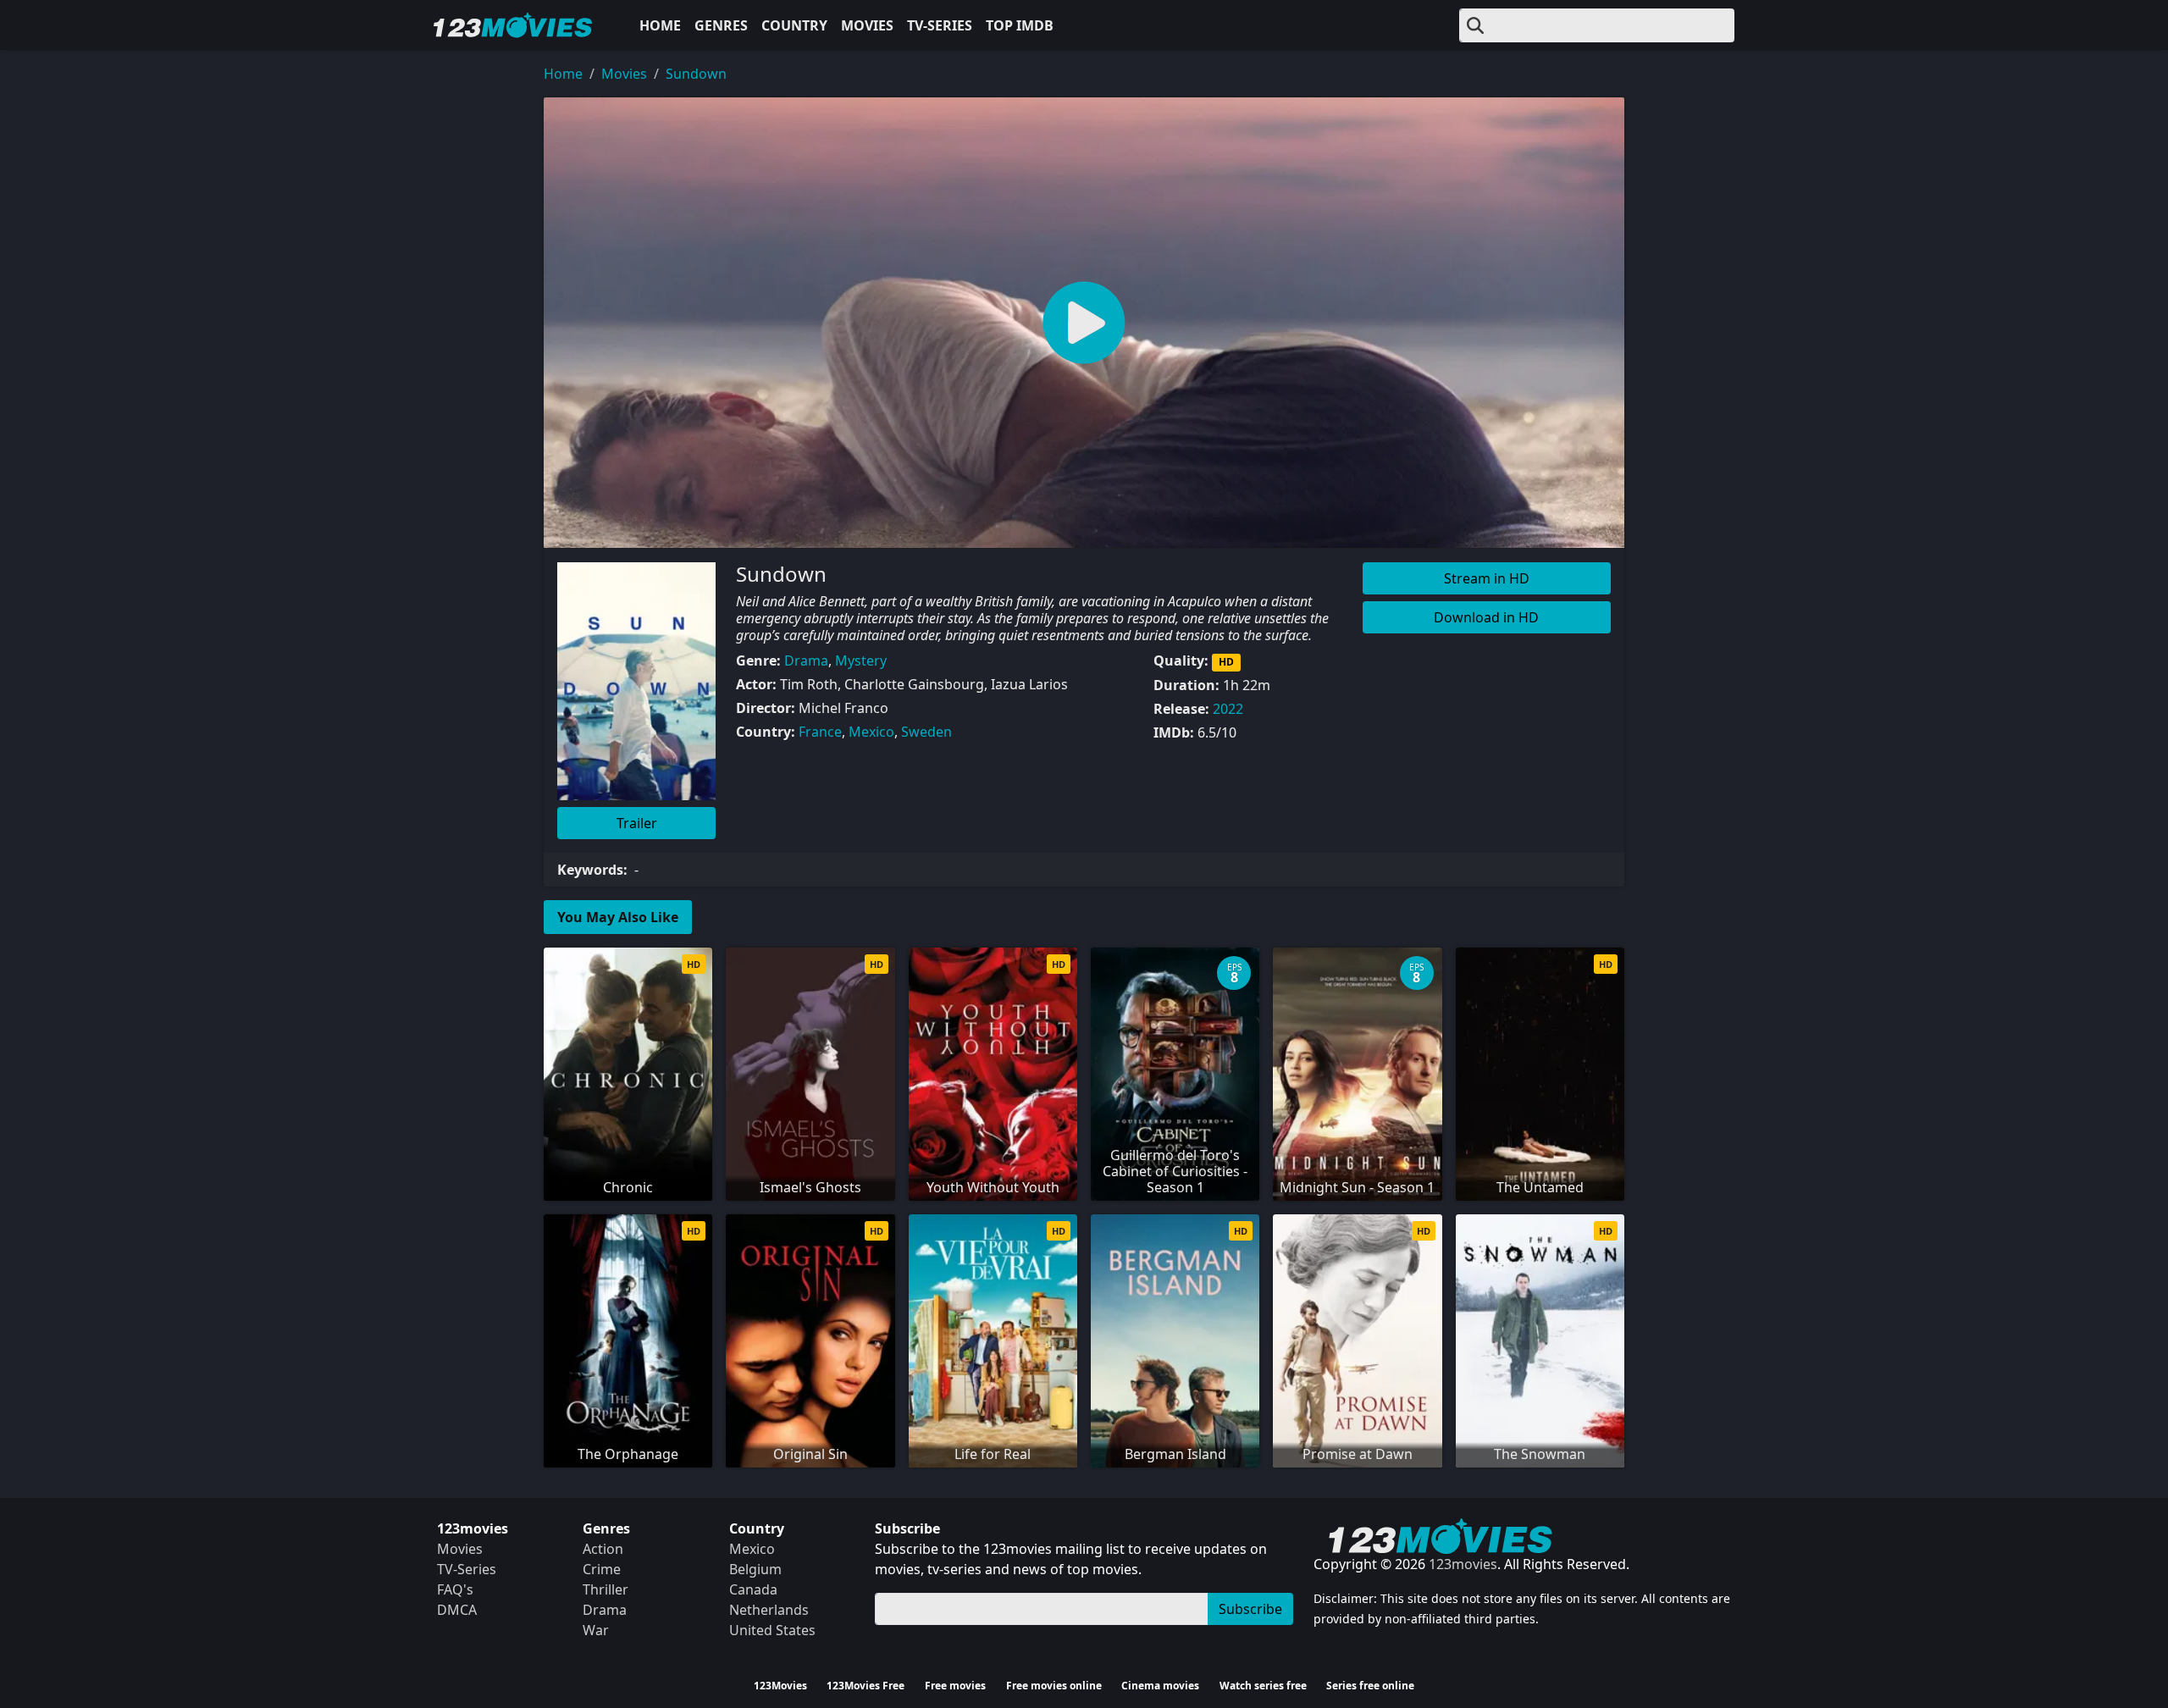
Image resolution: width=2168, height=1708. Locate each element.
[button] (1084, 323)
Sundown (696, 74)
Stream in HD (1487, 578)
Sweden (926, 732)
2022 (1228, 709)
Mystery (861, 661)
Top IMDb (1020, 25)
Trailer (637, 823)
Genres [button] (721, 25)
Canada (753, 1589)
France (820, 732)
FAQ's (455, 1589)
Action (603, 1549)
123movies (1463, 1564)
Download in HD (1486, 617)
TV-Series (940, 25)
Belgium (755, 1569)
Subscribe (1250, 1609)
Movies (867, 25)
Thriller (606, 1589)
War (596, 1630)
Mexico (871, 732)
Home (660, 25)
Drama (806, 661)
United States (772, 1630)
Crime (602, 1569)
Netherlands (769, 1610)
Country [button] (794, 25)
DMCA (457, 1610)
